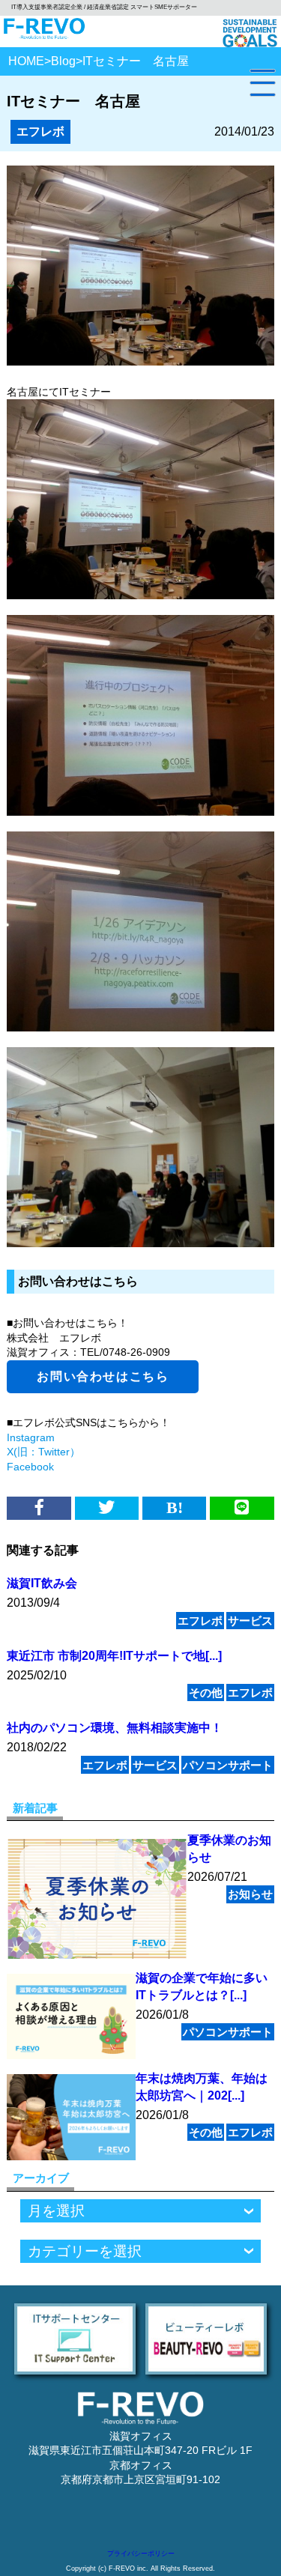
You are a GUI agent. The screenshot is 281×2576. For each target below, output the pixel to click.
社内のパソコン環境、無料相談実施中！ (115, 1728)
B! (175, 1507)
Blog (63, 61)
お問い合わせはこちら (103, 1376)
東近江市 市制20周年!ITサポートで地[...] (114, 1656)
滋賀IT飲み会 (42, 1583)
